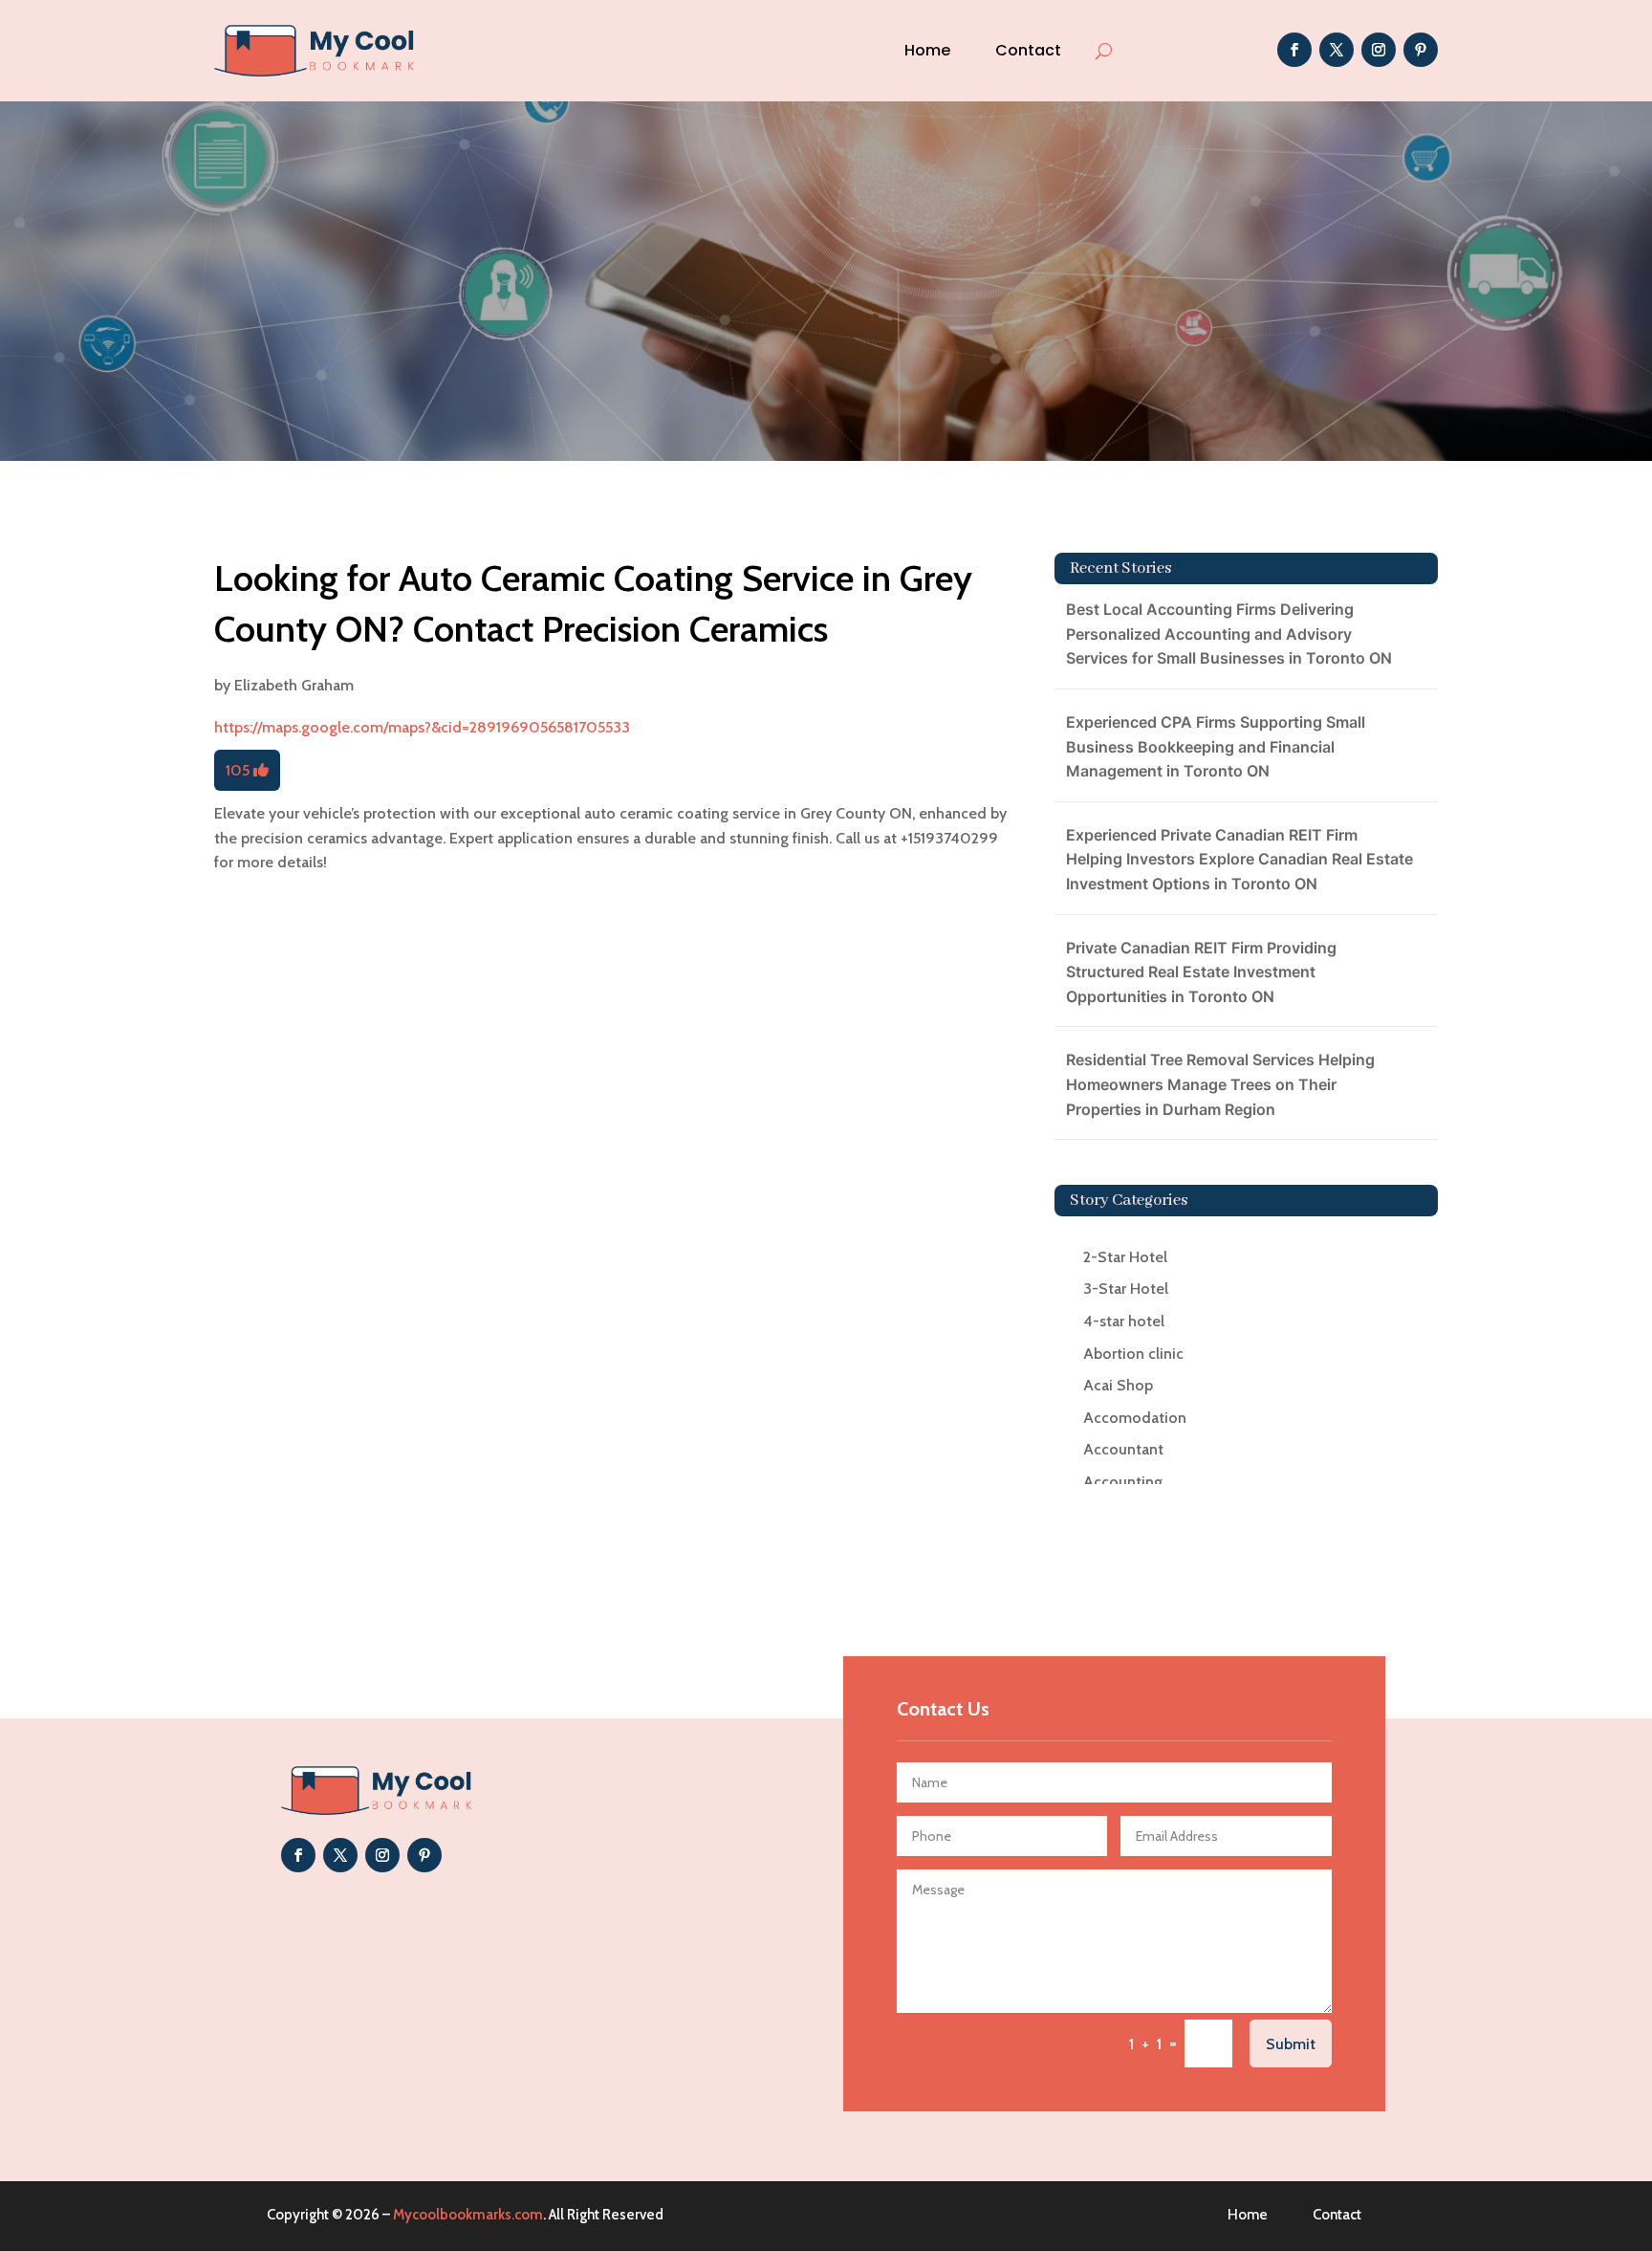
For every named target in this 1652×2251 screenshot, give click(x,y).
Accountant (1123, 1449)
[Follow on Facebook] (1294, 50)
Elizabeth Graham (294, 685)
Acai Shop (1118, 1385)
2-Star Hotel (1125, 1257)
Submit (1291, 2044)
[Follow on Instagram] (1379, 50)
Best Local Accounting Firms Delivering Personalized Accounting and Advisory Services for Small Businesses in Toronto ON (1229, 634)
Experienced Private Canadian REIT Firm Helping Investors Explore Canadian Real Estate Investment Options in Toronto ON (1239, 859)
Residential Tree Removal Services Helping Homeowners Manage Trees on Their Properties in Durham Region (1220, 1084)
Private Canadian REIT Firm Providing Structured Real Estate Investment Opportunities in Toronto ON (1201, 972)
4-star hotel (1124, 1321)
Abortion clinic (1133, 1354)
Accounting (1123, 1482)
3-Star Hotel (1126, 1289)
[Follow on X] (1337, 50)
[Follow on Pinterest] (1421, 50)
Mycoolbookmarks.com (468, 2215)
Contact (1028, 50)
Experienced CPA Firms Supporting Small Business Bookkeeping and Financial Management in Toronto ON (1216, 746)
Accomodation (1135, 1418)
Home (927, 50)
